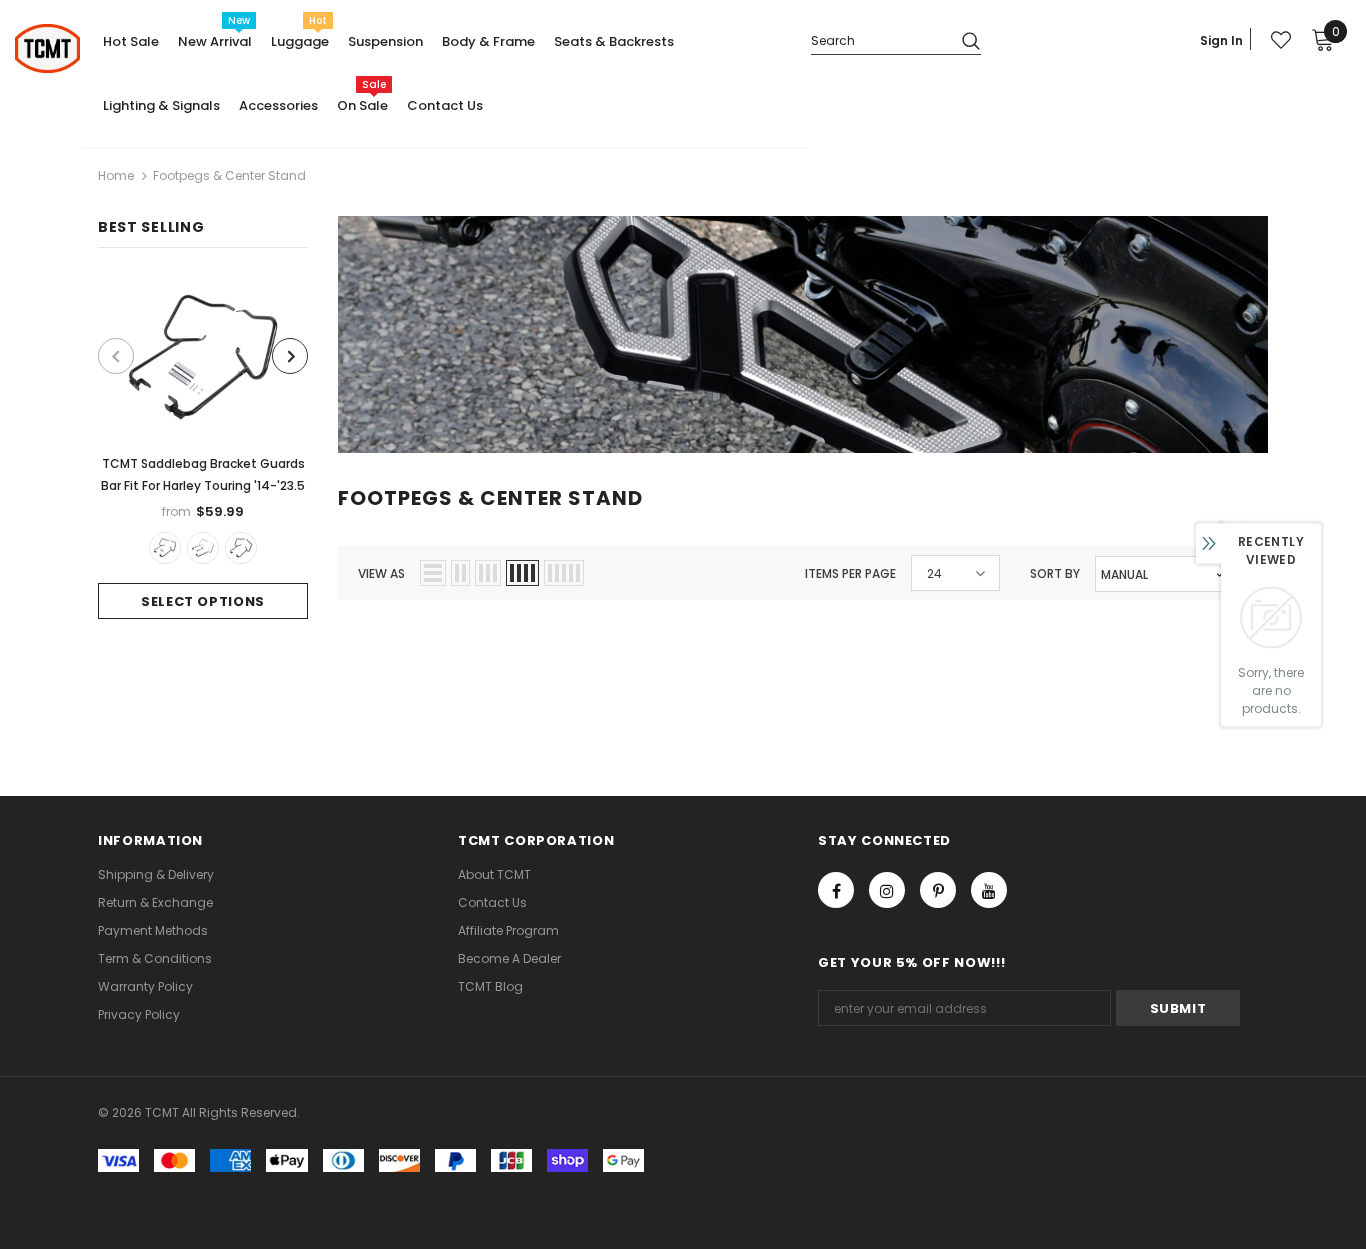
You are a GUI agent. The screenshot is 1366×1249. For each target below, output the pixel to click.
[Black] (165, 548)
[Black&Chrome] (203, 548)
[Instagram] (887, 890)
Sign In (1221, 40)
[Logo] (47, 48)
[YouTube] (989, 890)
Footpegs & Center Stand (229, 175)
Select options (203, 601)
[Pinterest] (938, 890)
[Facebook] (836, 890)
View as (381, 573)
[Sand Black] (241, 548)
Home (116, 175)
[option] (203, 448)
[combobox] (878, 39)
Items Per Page (850, 573)
